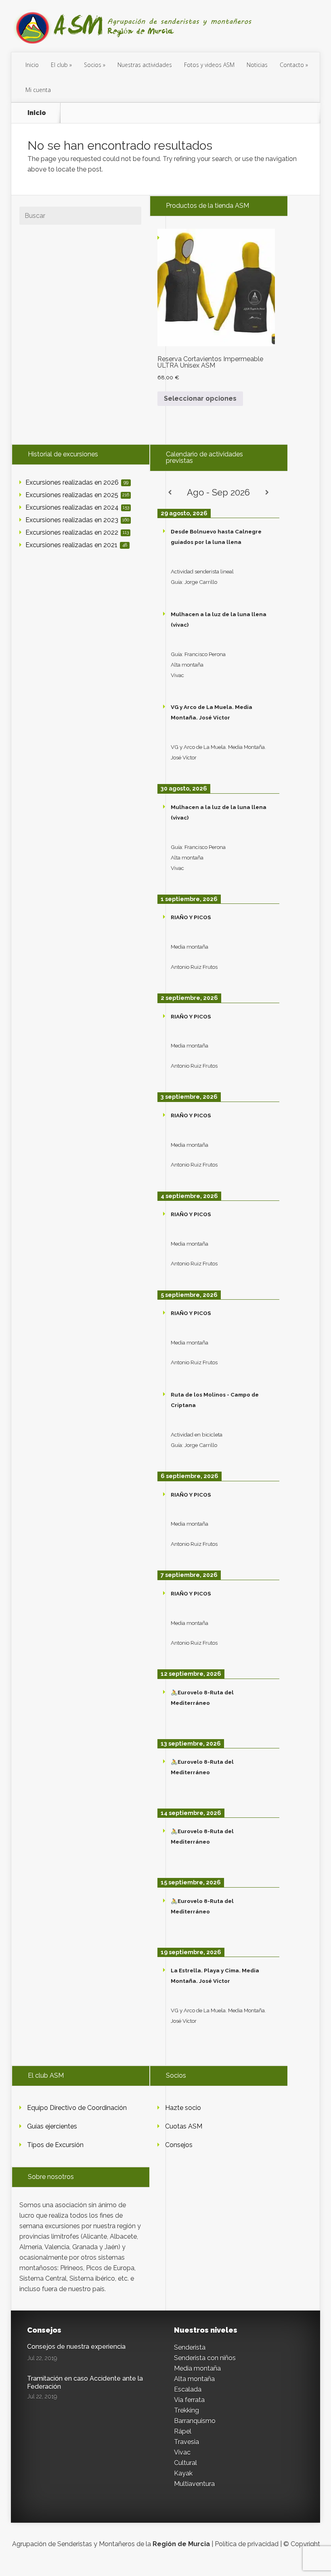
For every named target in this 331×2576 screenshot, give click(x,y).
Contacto (292, 65)
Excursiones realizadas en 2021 (76, 545)
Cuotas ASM (184, 2126)
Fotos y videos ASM (209, 65)
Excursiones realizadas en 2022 (77, 532)
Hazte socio (183, 2108)
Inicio (32, 65)
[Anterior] (170, 492)
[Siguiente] (267, 492)
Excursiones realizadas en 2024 (77, 507)
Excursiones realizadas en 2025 (77, 495)
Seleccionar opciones (200, 398)
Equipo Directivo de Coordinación (77, 2108)
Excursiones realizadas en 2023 (77, 520)
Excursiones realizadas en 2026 (77, 482)
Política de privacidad (247, 2544)
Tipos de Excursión (55, 2145)
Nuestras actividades (145, 65)
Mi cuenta (38, 90)
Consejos (179, 2145)
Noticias (257, 65)
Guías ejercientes (52, 2126)
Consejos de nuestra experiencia (76, 2347)
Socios (93, 65)
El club (59, 65)
